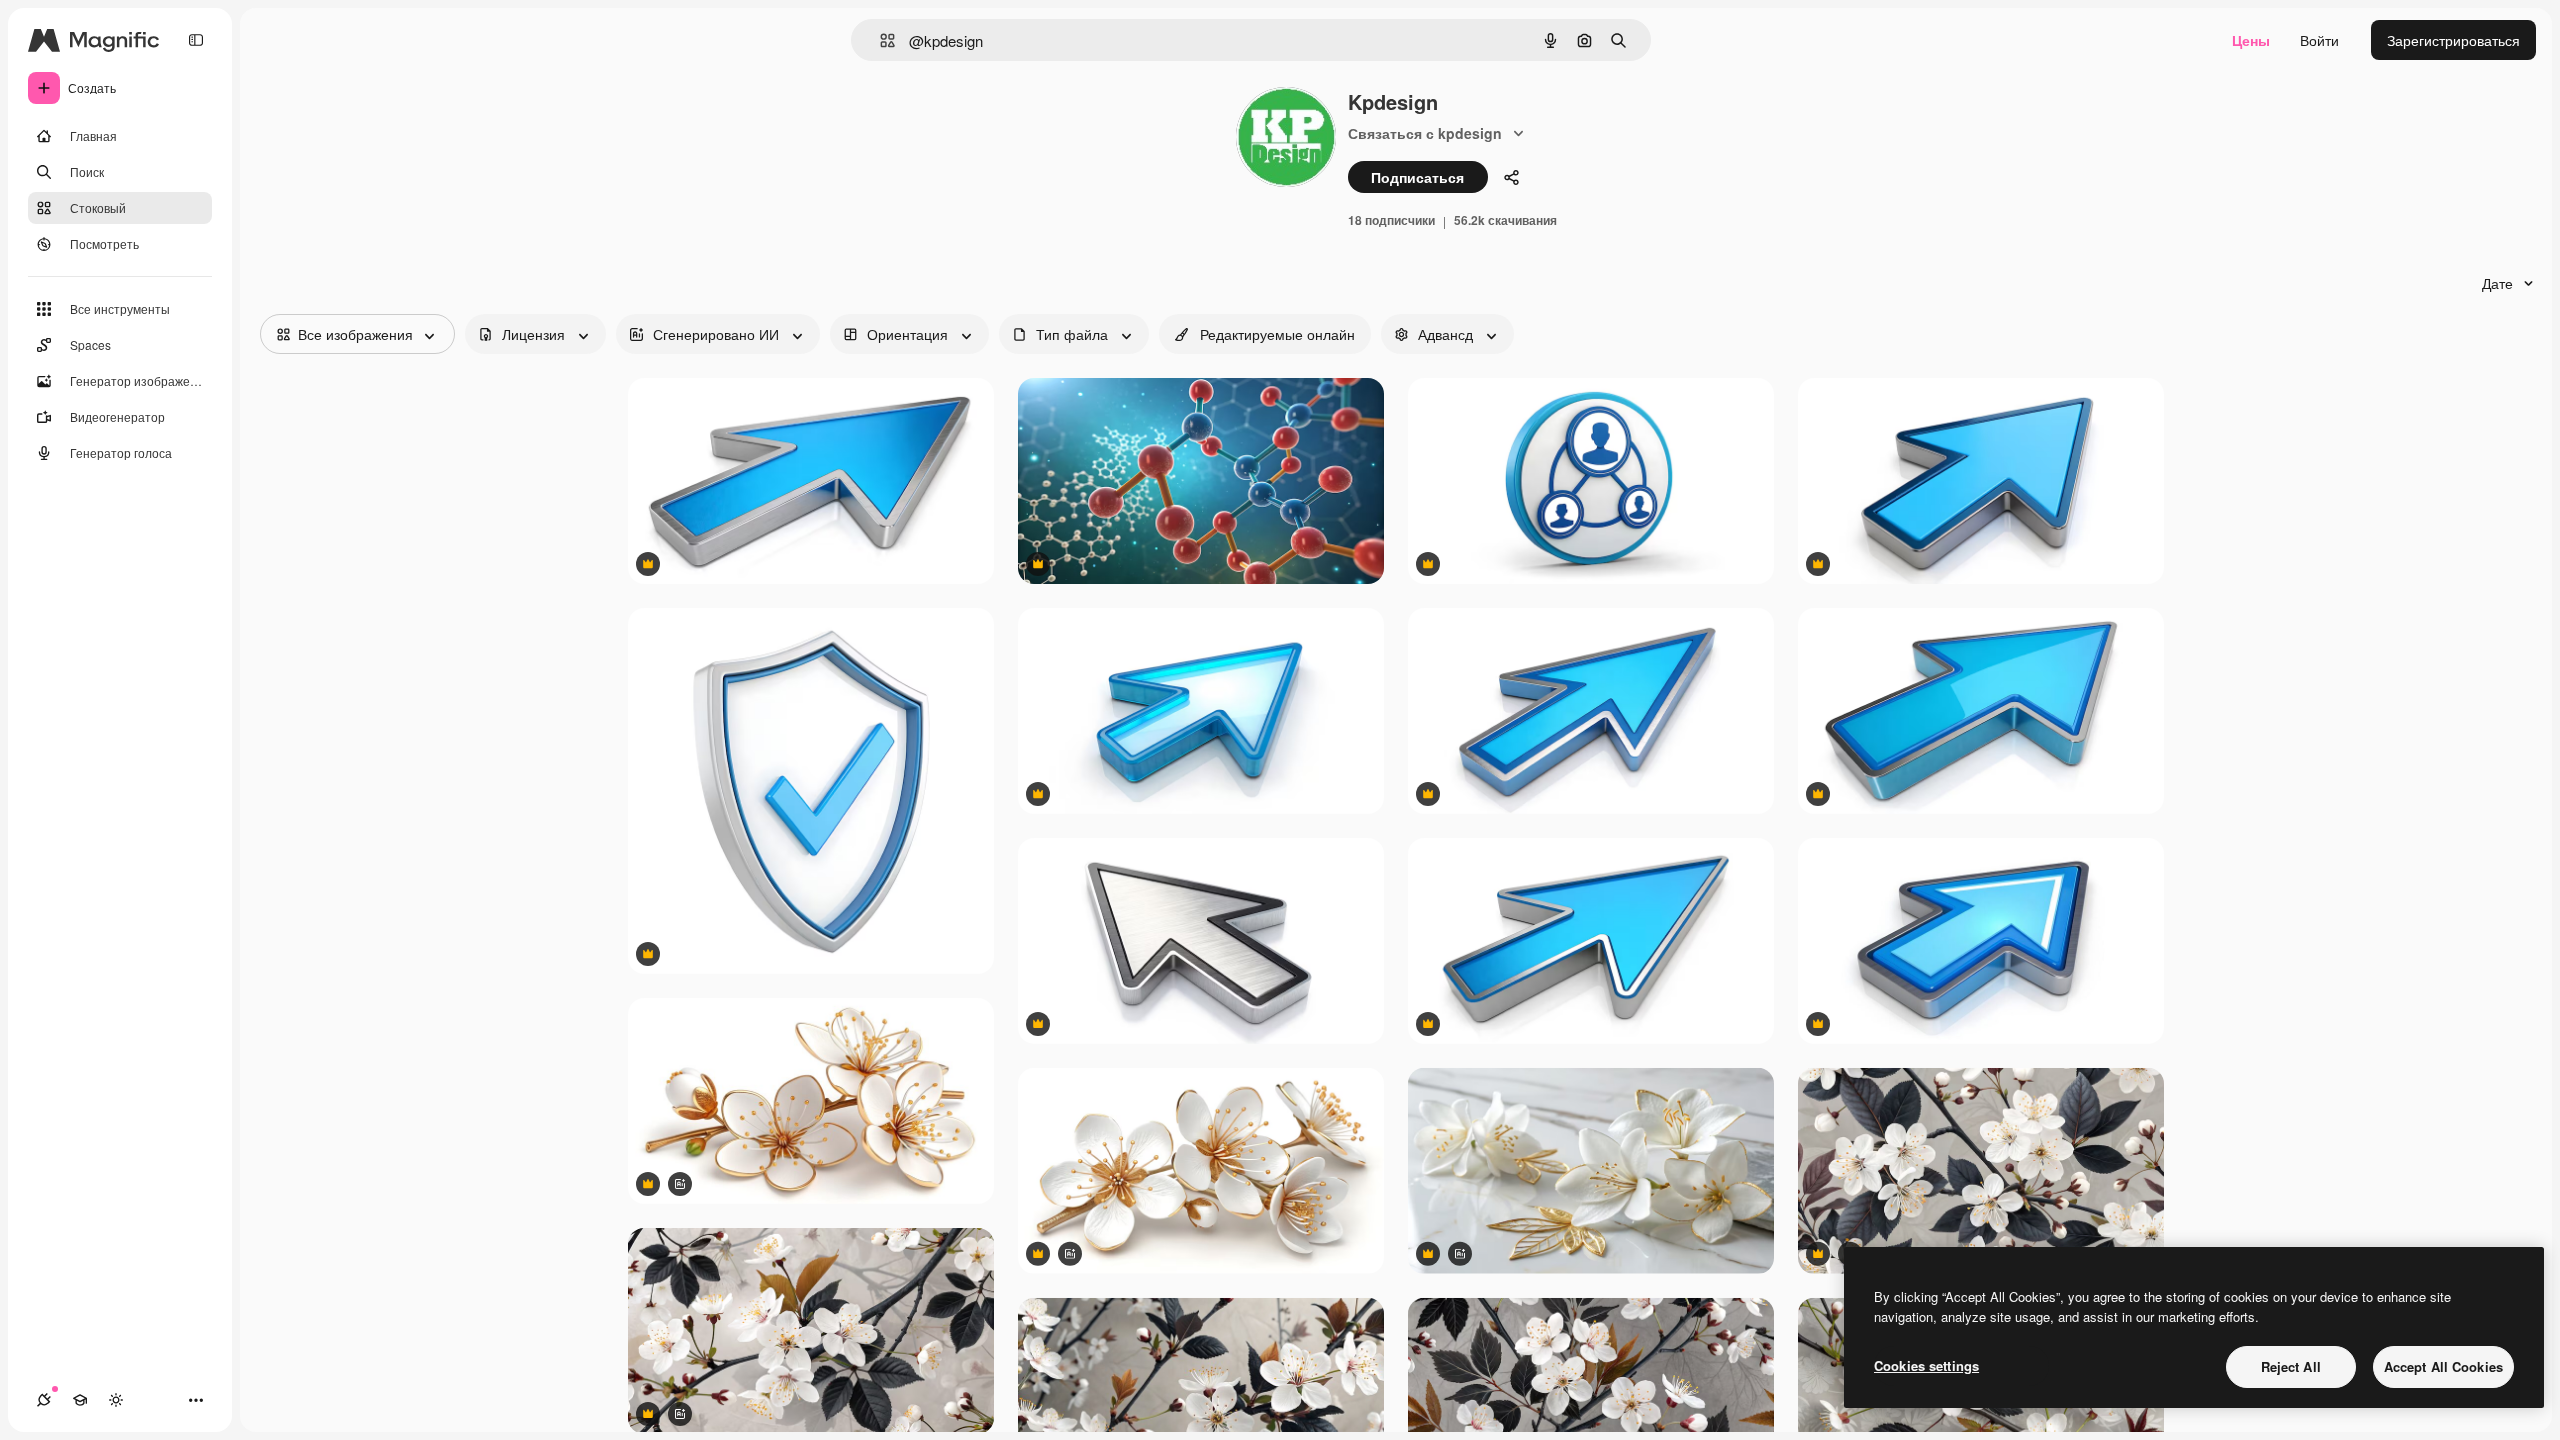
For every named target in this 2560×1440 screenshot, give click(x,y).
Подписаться (1417, 177)
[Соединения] (44, 1400)
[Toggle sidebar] (196, 40)
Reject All (2291, 1366)
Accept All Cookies (2443, 1366)
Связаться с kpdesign (1425, 133)
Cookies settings (1926, 1365)
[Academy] (80, 1400)
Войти (2319, 40)
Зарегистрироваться (2453, 40)
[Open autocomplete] (879, 40)
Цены (2251, 40)
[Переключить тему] (116, 1400)
